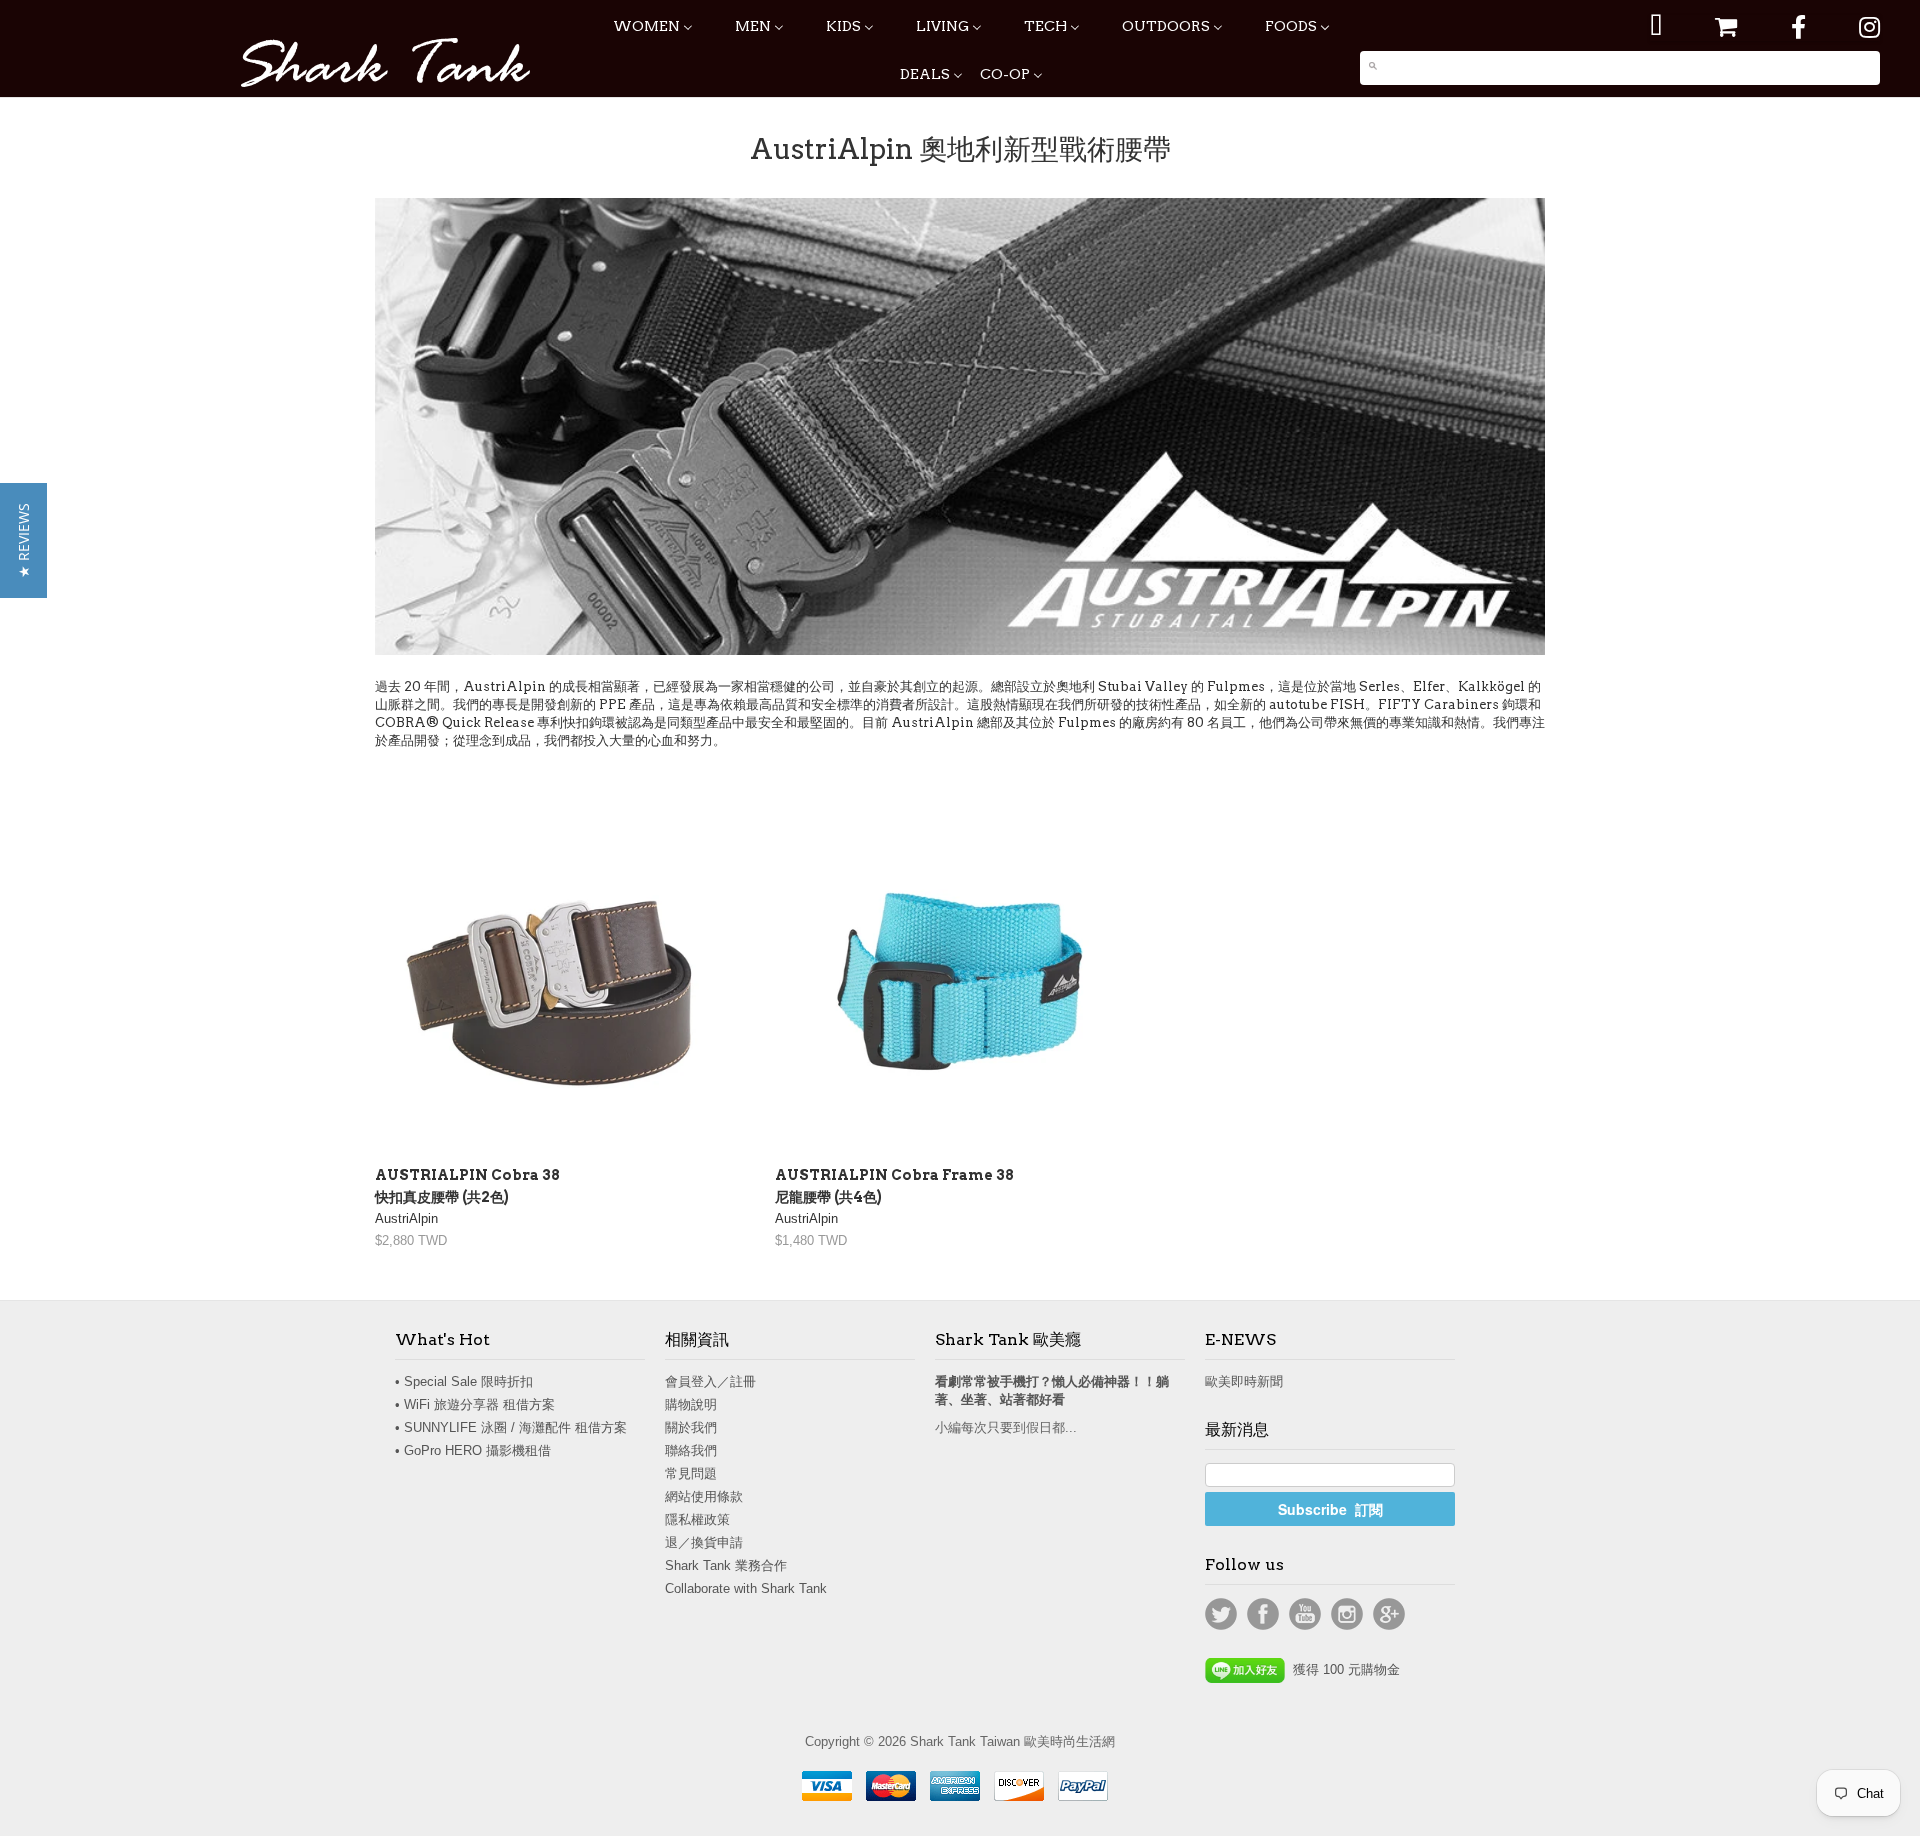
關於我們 (691, 1427)
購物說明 (691, 1404)
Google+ (1389, 1614)
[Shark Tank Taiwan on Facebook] (1798, 27)
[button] (23, 540)
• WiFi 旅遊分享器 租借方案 (475, 1404)
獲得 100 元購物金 (1342, 1669)
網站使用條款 (704, 1496)
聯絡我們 (691, 1450)
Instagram (1347, 1614)
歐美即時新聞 (1244, 1381)
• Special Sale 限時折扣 (464, 1381)
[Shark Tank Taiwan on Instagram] (1869, 27)
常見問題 (691, 1473)
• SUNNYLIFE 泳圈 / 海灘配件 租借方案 (511, 1427)
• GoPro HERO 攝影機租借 (473, 1450)
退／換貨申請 (704, 1542)
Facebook (1263, 1614)
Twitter (1221, 1614)
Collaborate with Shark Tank (746, 1588)
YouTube (1305, 1614)
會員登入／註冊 (710, 1381)
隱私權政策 (697, 1519)
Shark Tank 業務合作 (726, 1565)
